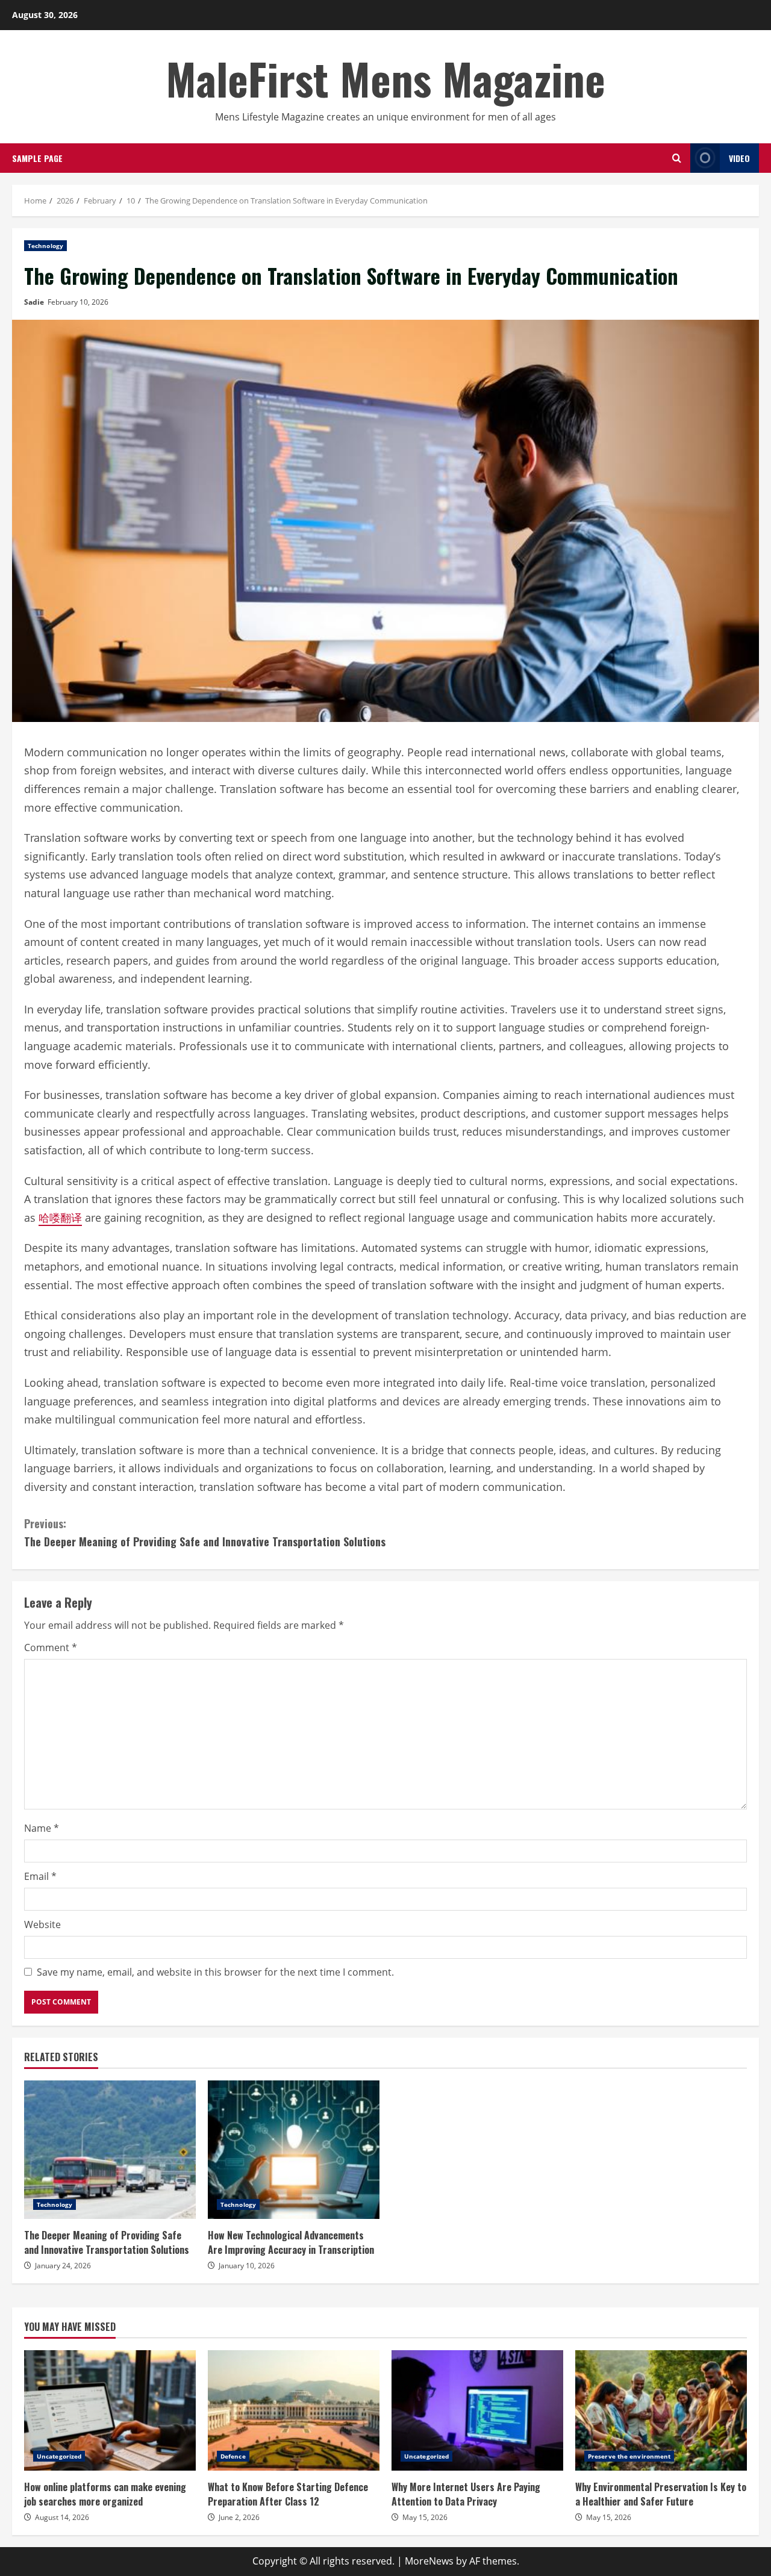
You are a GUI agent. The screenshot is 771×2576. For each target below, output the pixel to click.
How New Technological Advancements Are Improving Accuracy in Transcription (294, 2150)
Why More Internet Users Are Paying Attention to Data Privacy (477, 2410)
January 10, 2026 (247, 2266)
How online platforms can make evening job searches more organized (110, 2410)
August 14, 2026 (62, 2517)
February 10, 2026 (78, 302)
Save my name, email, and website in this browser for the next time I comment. (215, 1972)
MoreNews (429, 2561)
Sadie (34, 302)
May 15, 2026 (425, 2517)
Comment (51, 1647)
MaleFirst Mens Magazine (385, 78)
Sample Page (37, 158)
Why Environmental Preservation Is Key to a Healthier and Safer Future (661, 2410)
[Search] (677, 158)
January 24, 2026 (63, 2266)
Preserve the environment (629, 2456)
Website (42, 1924)
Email (40, 1876)
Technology (45, 246)
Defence (233, 2456)
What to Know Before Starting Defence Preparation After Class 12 (294, 2410)
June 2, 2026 (239, 2517)
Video (739, 158)
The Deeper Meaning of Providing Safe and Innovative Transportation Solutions (205, 1533)
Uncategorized (59, 2456)
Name (42, 1828)
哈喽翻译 (60, 1218)
